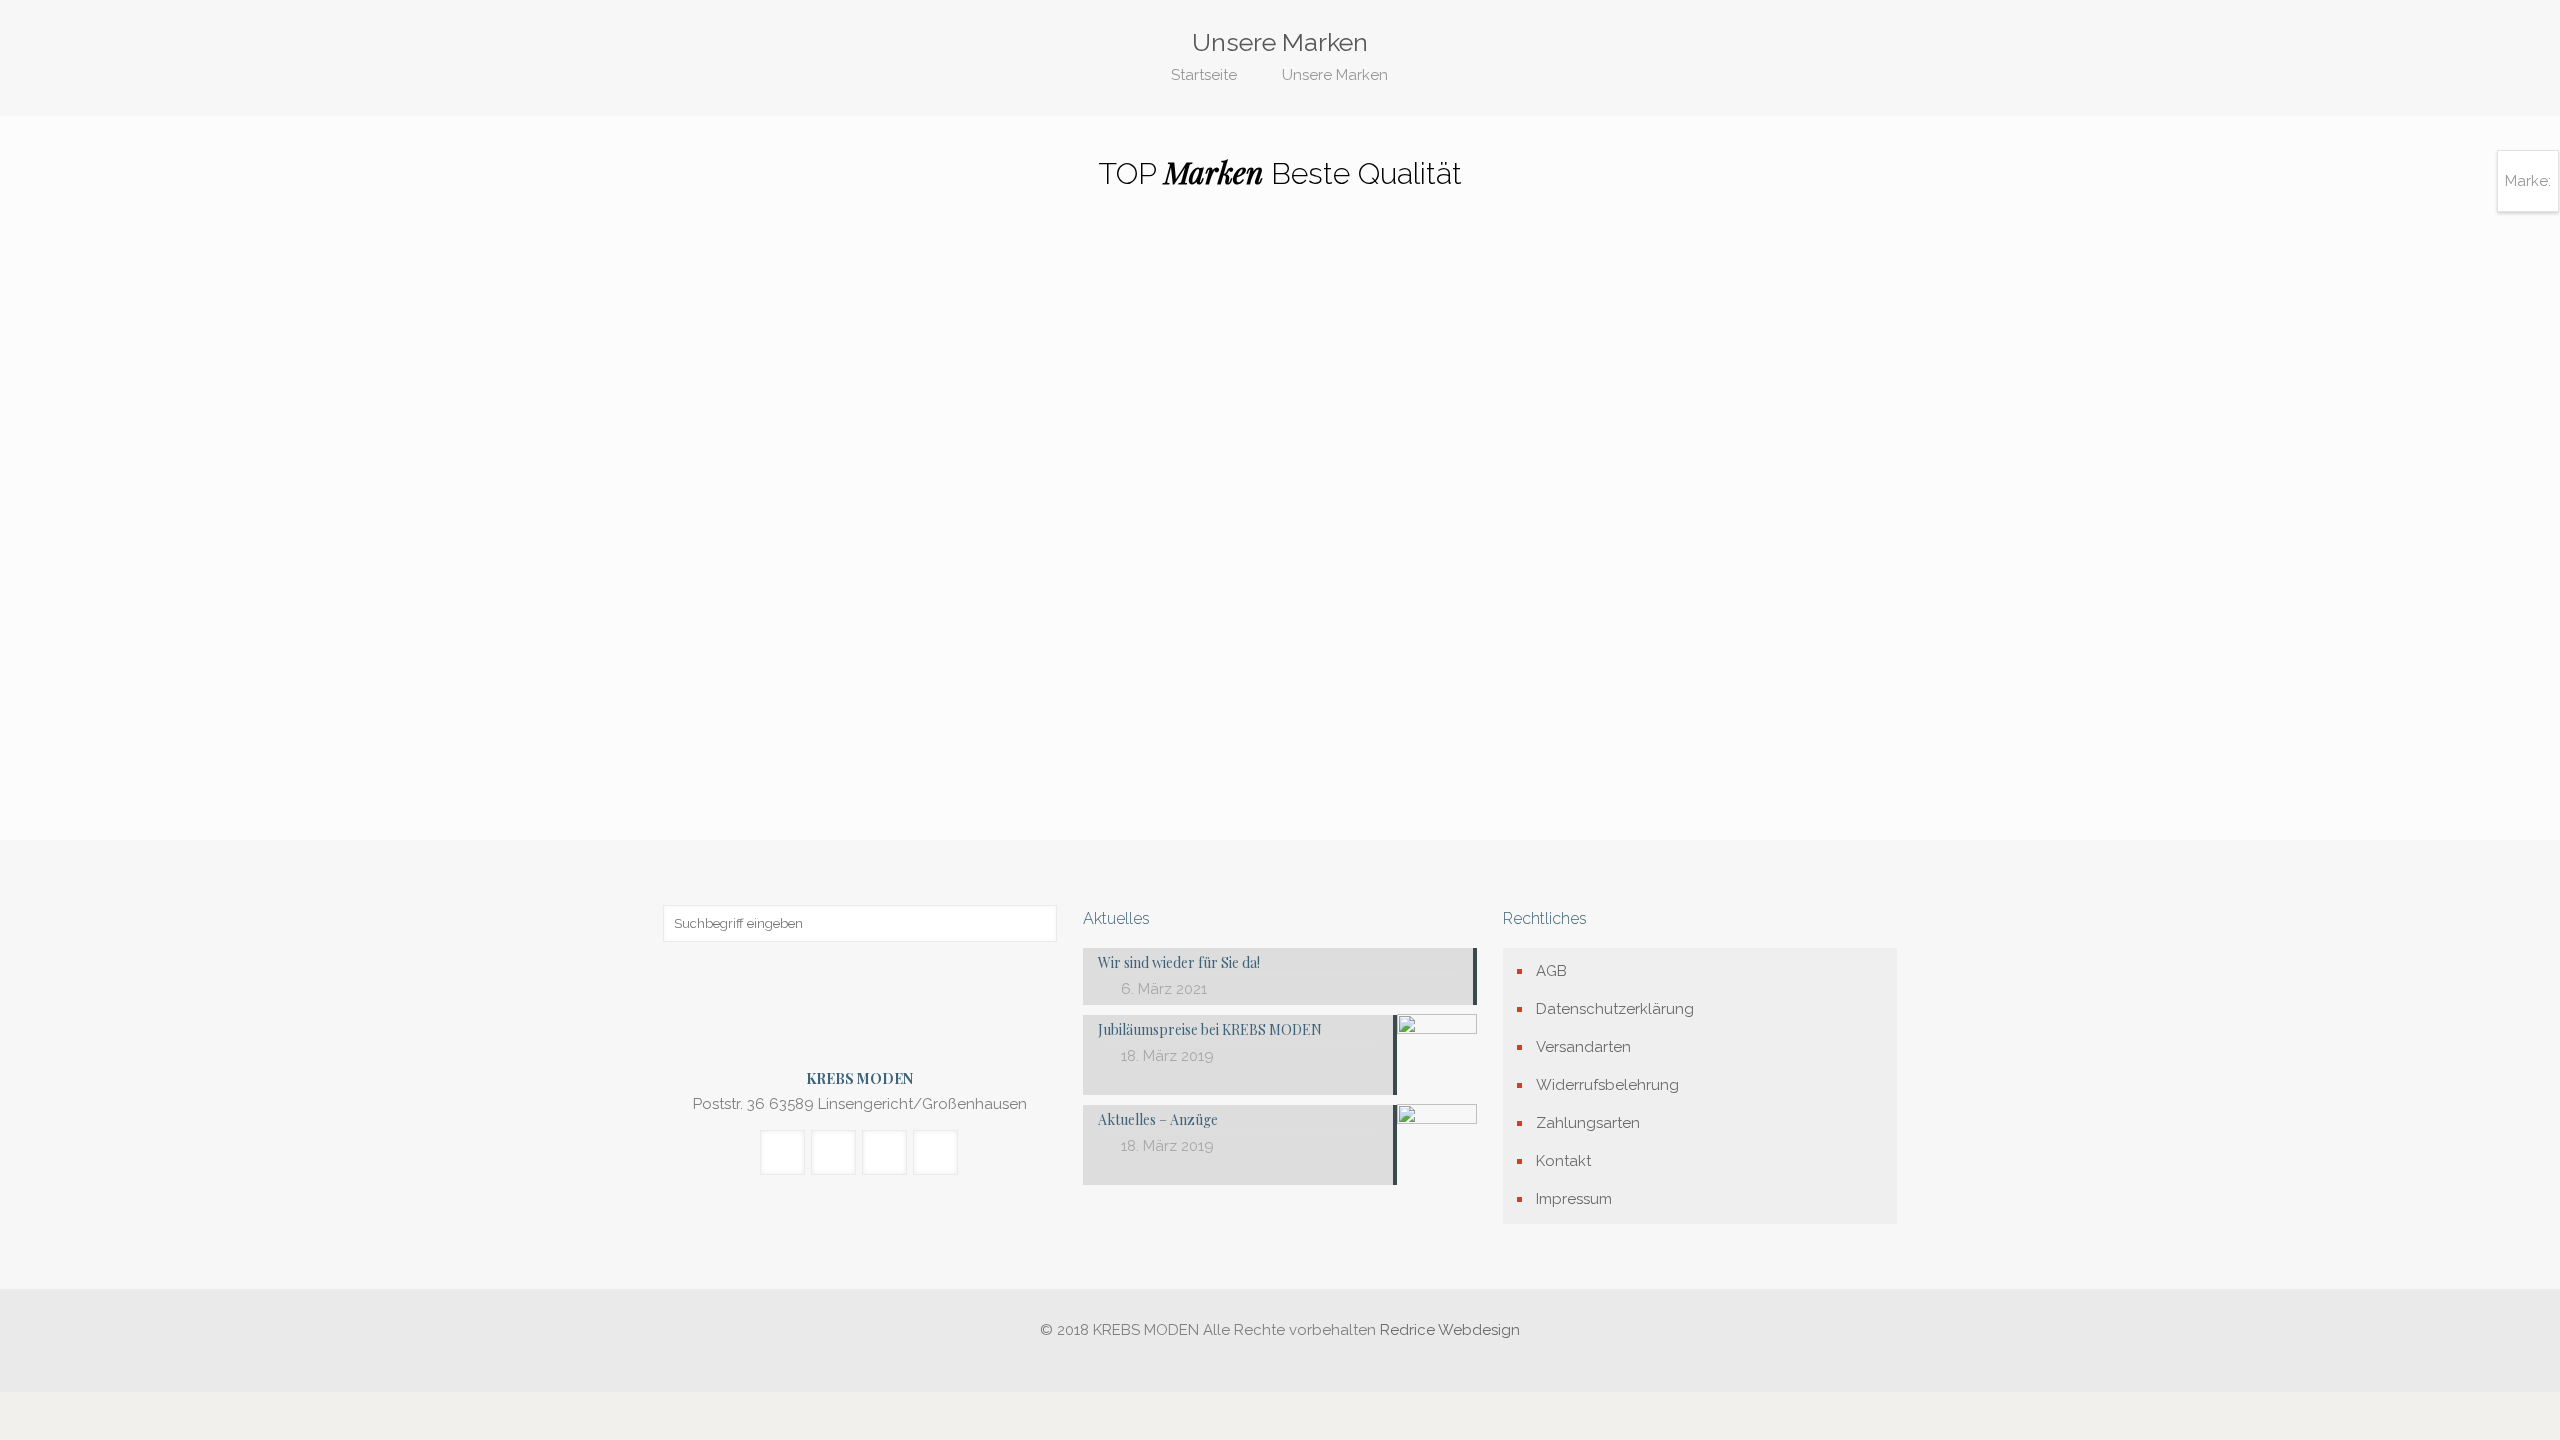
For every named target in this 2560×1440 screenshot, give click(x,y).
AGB (1551, 971)
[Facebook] (1279, 1361)
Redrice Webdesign (1450, 1330)
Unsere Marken (1335, 75)
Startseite (1204, 75)
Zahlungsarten (1588, 1123)
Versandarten (1583, 1047)
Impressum (1574, 1199)
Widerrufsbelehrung (1607, 1085)
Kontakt (1563, 1161)
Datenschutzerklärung (1615, 1009)
